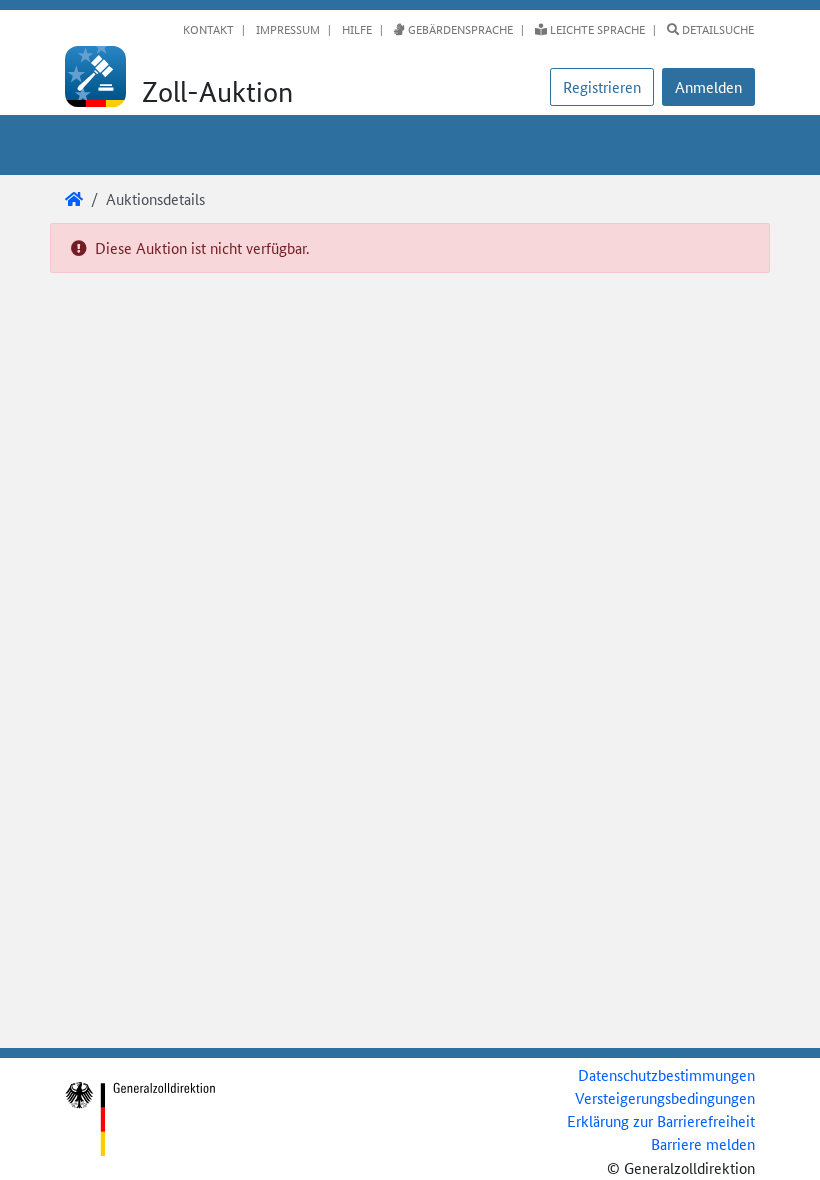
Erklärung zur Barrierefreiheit (661, 1120)
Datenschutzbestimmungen (666, 1074)
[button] (708, 87)
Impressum (286, 29)
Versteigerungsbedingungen (665, 1097)
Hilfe (355, 29)
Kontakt (208, 29)
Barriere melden (703, 1143)
